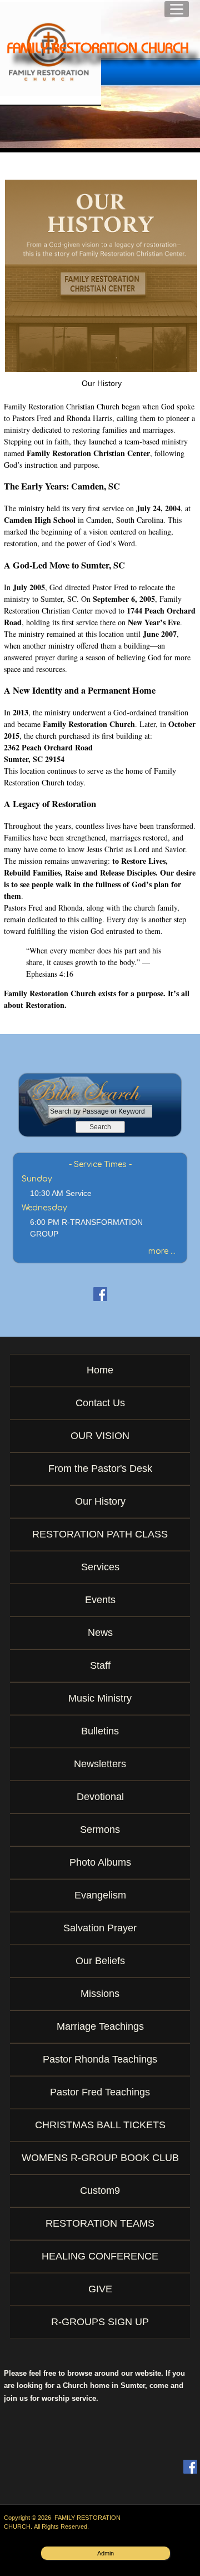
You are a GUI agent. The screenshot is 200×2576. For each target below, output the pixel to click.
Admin (106, 2553)
